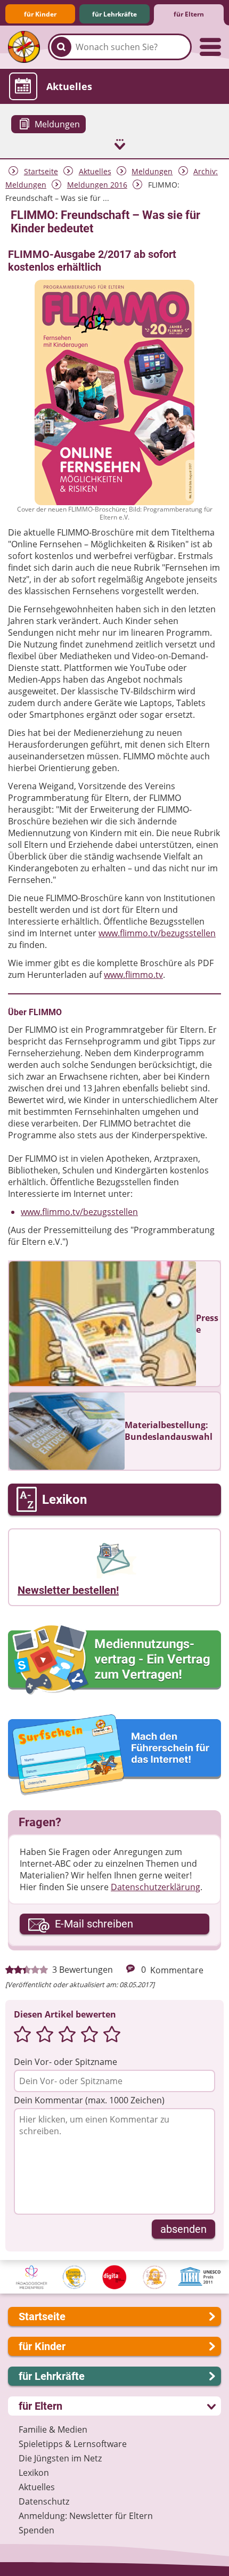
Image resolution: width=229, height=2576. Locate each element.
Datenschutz (44, 2501)
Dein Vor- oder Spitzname (66, 2062)
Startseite (41, 171)
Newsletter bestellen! (68, 1590)
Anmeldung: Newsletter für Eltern (86, 2516)
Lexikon (34, 2473)
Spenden (36, 2530)
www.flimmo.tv (133, 975)
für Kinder (40, 14)
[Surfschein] (114, 1756)
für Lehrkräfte (114, 14)
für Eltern (189, 14)
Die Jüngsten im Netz (60, 2458)
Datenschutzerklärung (156, 1887)
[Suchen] (61, 47)
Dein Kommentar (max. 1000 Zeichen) (89, 2100)
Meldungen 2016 (97, 185)
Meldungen (152, 171)
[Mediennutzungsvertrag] (114, 1660)
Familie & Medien (53, 2429)
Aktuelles (95, 171)
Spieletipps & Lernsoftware (73, 2444)
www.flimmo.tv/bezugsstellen (157, 933)
